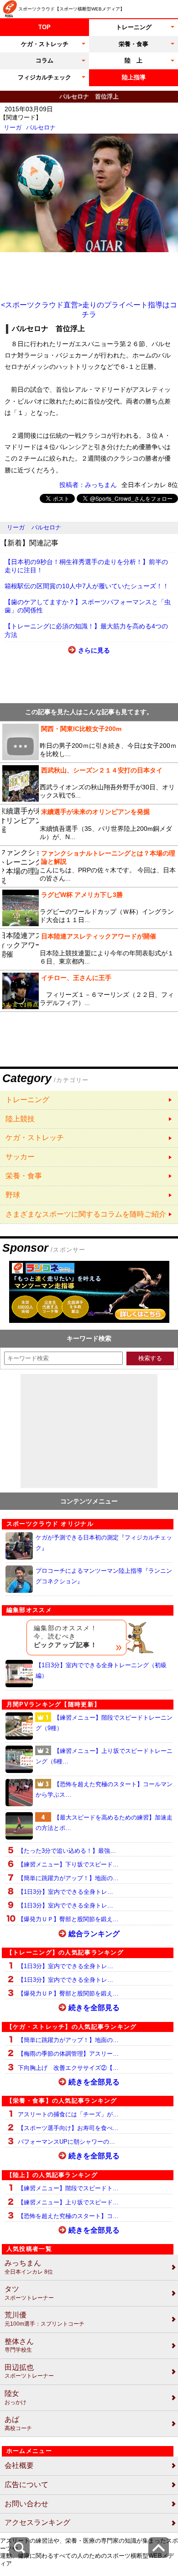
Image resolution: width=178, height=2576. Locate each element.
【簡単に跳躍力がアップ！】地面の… (68, 1878)
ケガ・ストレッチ (45, 44)
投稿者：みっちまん (88, 485)
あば (18, 2423)
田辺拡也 (29, 2371)
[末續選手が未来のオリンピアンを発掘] (89, 825)
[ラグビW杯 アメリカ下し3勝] (89, 908)
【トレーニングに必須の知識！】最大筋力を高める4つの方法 (86, 630)
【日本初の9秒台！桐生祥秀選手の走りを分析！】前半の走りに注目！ (86, 566)
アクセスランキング (37, 2522)
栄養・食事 (133, 44)
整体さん (19, 2345)
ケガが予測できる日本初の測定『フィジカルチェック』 (104, 1543)
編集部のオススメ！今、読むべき (65, 1636)
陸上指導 (134, 77)
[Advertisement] (89, 275)
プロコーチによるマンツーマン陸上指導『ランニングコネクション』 (104, 1576)
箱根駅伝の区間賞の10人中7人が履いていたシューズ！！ (87, 586)
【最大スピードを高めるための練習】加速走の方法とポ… (104, 1823)
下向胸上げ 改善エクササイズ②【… (68, 2068)
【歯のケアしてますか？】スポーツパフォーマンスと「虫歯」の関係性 (88, 606)
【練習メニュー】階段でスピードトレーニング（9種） (104, 1723)
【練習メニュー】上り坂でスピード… (68, 2202)
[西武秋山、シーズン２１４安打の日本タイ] (89, 783)
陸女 (16, 2397)
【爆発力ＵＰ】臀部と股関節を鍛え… (68, 1919)
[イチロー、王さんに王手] (89, 991)
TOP (44, 27)
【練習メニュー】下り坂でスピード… (68, 1864)
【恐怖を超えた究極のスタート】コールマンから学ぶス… (104, 1789)
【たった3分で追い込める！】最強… (67, 1851)
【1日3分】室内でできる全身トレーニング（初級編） (101, 1670)
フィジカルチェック (44, 77)
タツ (29, 2293)
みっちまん (29, 2267)
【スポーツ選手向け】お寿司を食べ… (68, 2128)
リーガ (13, 127)
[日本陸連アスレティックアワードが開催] (89, 949)
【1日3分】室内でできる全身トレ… (65, 1892)
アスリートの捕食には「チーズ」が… (68, 2114)
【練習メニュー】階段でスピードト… (68, 2188)
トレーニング (134, 27)
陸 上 (133, 60)
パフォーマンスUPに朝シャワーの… (66, 2142)
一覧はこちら (89, 1100)
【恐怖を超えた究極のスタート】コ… (68, 2216)
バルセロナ (41, 127)
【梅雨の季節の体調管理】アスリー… (68, 2054)
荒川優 (44, 2319)
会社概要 (19, 2465)
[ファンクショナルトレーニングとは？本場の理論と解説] (89, 866)
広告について (26, 2485)
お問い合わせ (26, 2504)
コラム (44, 60)
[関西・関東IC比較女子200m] (89, 742)
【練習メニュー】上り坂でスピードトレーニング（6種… (104, 1756)
